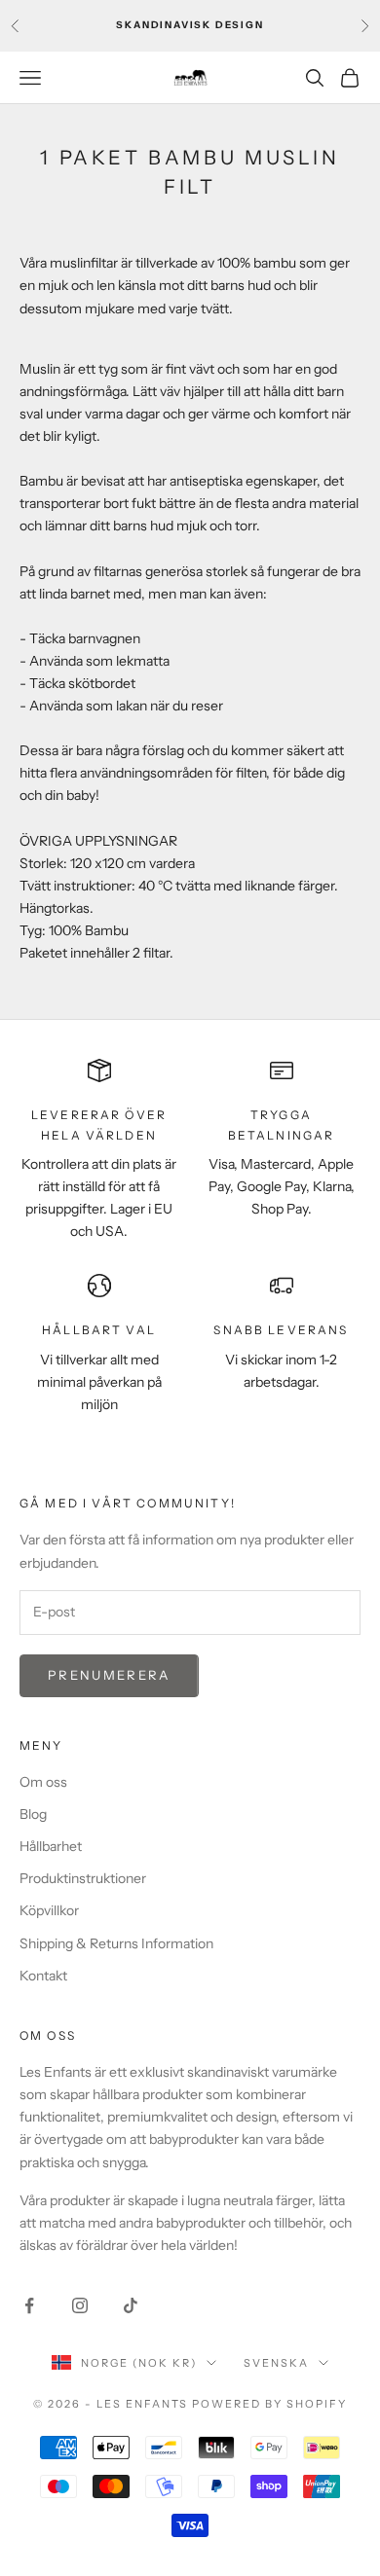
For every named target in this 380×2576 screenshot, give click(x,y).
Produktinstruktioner (83, 1878)
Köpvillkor (49, 1910)
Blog (33, 1814)
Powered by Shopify (269, 2404)
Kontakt (43, 1976)
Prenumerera (109, 1675)
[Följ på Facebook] (29, 2305)
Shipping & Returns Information (116, 1943)
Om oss (43, 1782)
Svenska (276, 2363)
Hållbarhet (51, 1846)
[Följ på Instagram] (80, 2305)
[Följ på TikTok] (131, 2305)
